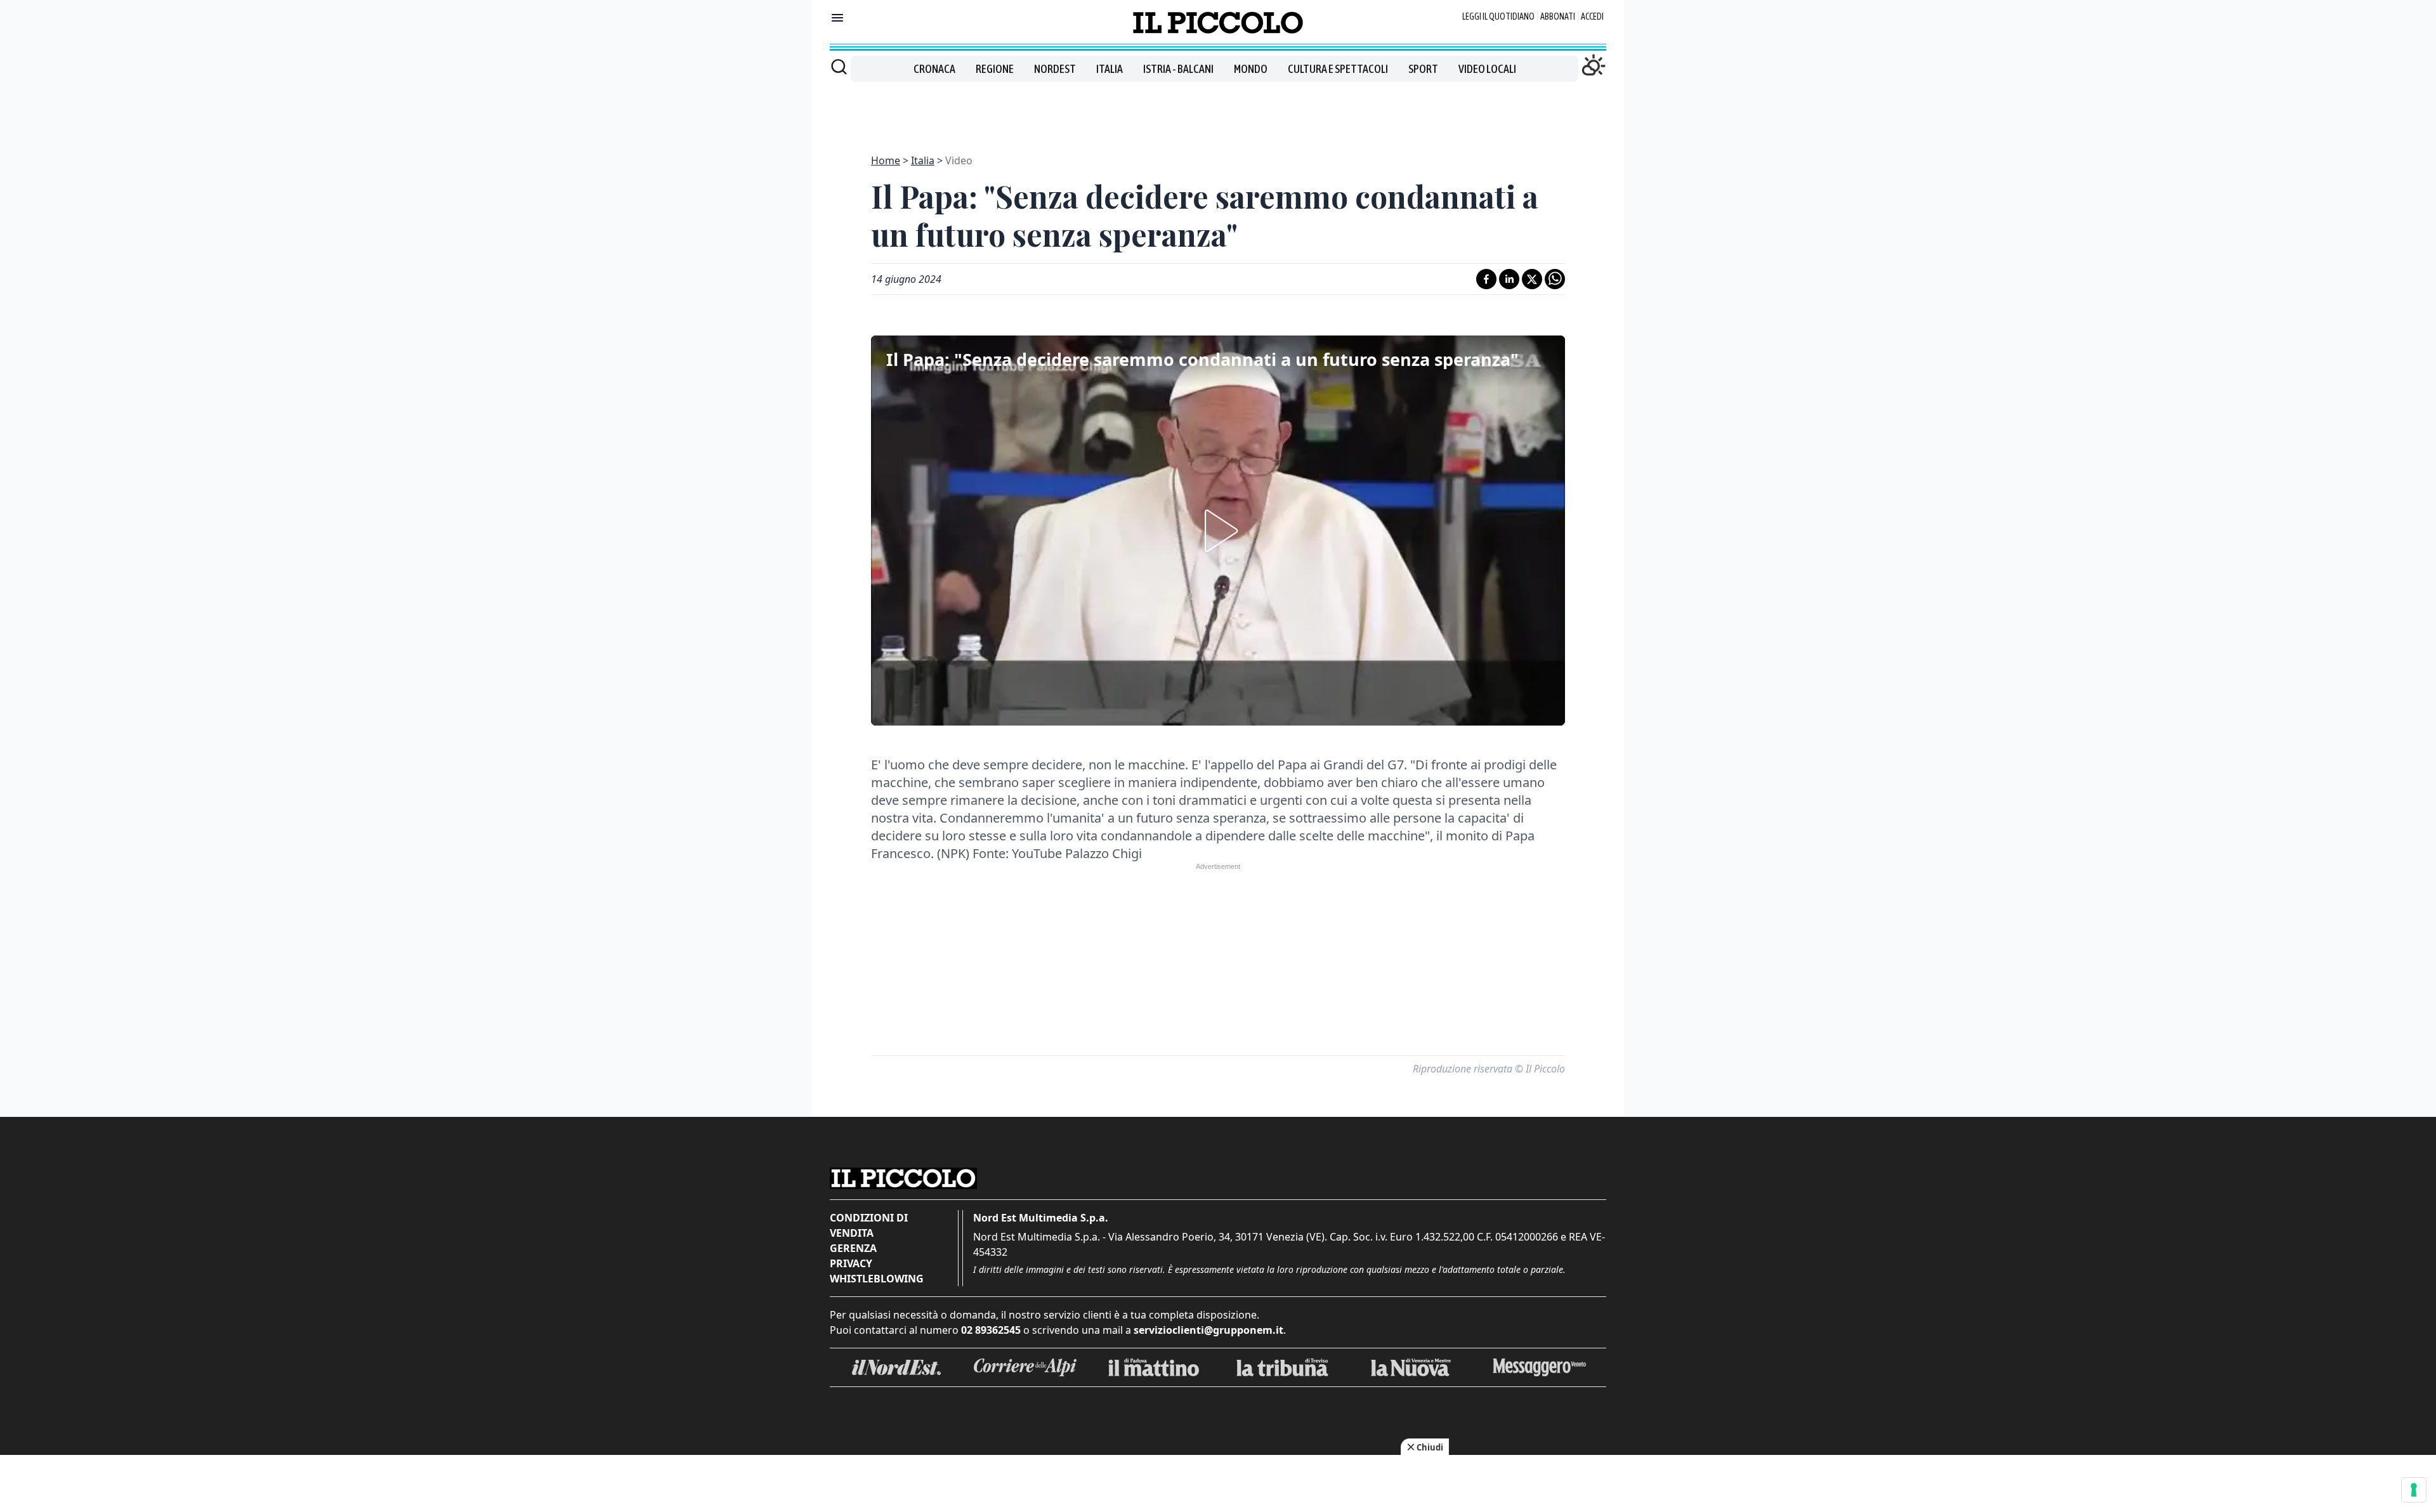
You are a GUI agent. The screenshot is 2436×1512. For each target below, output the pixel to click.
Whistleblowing (877, 1279)
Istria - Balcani (1178, 69)
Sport (1423, 69)
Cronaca (934, 69)
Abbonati (1558, 16)
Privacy (851, 1263)
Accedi (1592, 16)
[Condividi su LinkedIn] (1509, 279)
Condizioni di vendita (869, 1225)
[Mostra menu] (837, 18)
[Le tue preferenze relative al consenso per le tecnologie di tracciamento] (2414, 1490)
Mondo (1251, 69)
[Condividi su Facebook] (1486, 279)
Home (886, 160)
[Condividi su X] (1532, 279)
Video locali (1487, 69)
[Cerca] (839, 67)
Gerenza (853, 1248)
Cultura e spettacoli (1338, 69)
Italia (1110, 69)
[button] (1218, 531)
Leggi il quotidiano (1498, 16)
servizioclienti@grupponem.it (1208, 1330)
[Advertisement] (1218, 110)
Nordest (1055, 69)
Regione (995, 69)
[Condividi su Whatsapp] (1555, 279)
